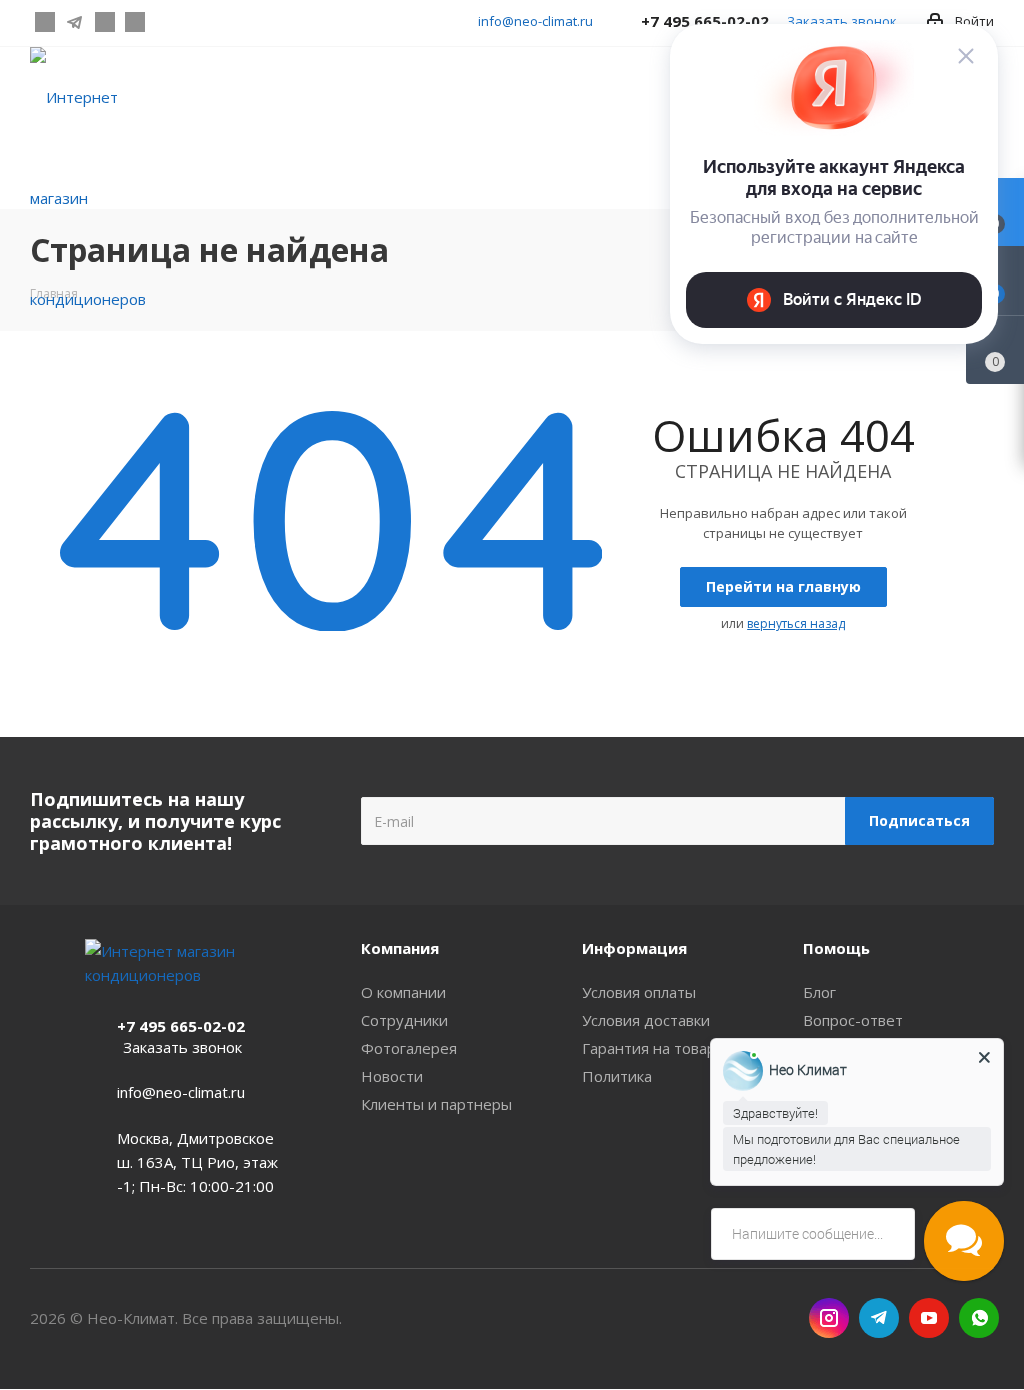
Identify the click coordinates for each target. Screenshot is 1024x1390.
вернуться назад (796, 623)
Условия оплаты (639, 992)
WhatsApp (135, 22)
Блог (819, 992)
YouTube (105, 22)
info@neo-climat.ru (535, 21)
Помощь (836, 948)
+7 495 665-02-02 (181, 1026)
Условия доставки (646, 1020)
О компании (403, 992)
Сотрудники (404, 1020)
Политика (617, 1076)
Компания (400, 948)
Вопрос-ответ (853, 1020)
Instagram (45, 22)
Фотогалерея (409, 1048)
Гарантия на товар (649, 1048)
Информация (634, 948)
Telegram (75, 22)
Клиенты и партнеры (436, 1104)
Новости (392, 1076)
